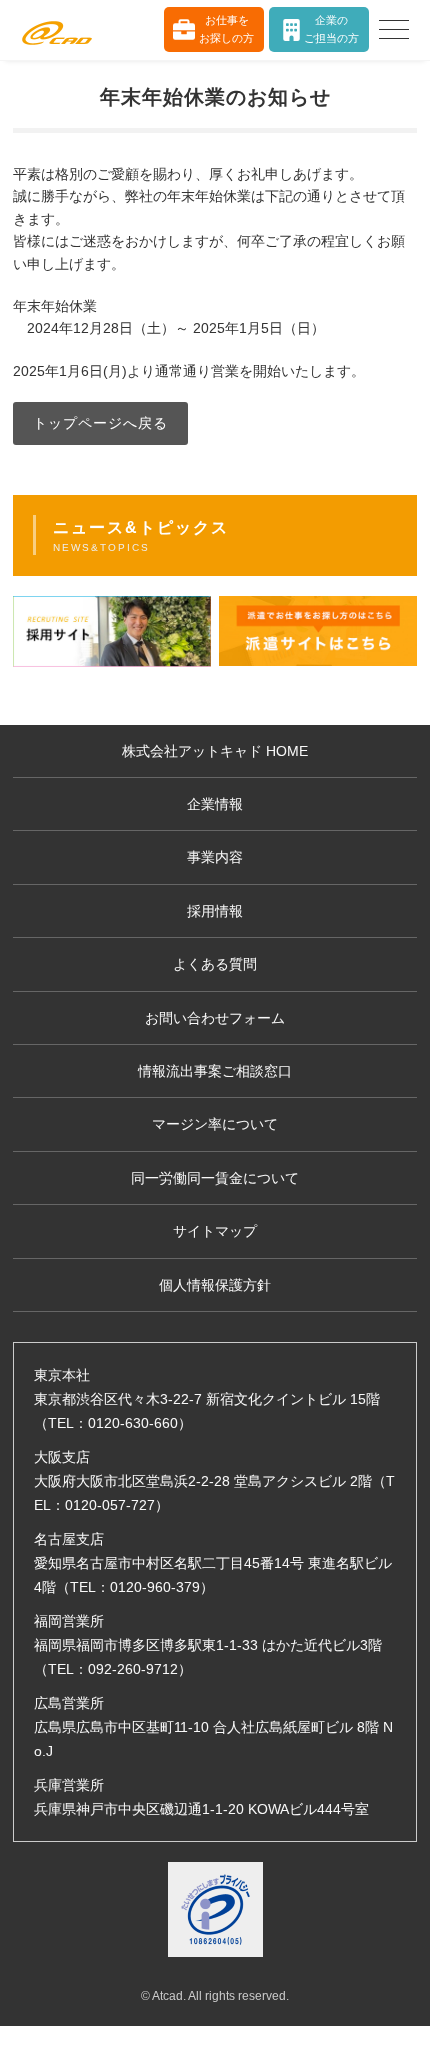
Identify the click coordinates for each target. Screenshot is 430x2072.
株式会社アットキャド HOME (215, 751)
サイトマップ (215, 1231)
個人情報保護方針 (215, 1285)
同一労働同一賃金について (215, 1178)
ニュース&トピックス (141, 536)
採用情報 (215, 911)
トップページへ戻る (100, 423)
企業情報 (215, 804)
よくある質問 (215, 964)
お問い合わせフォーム (215, 1018)
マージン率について (215, 1124)
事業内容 (215, 857)
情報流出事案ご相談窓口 (215, 1071)
